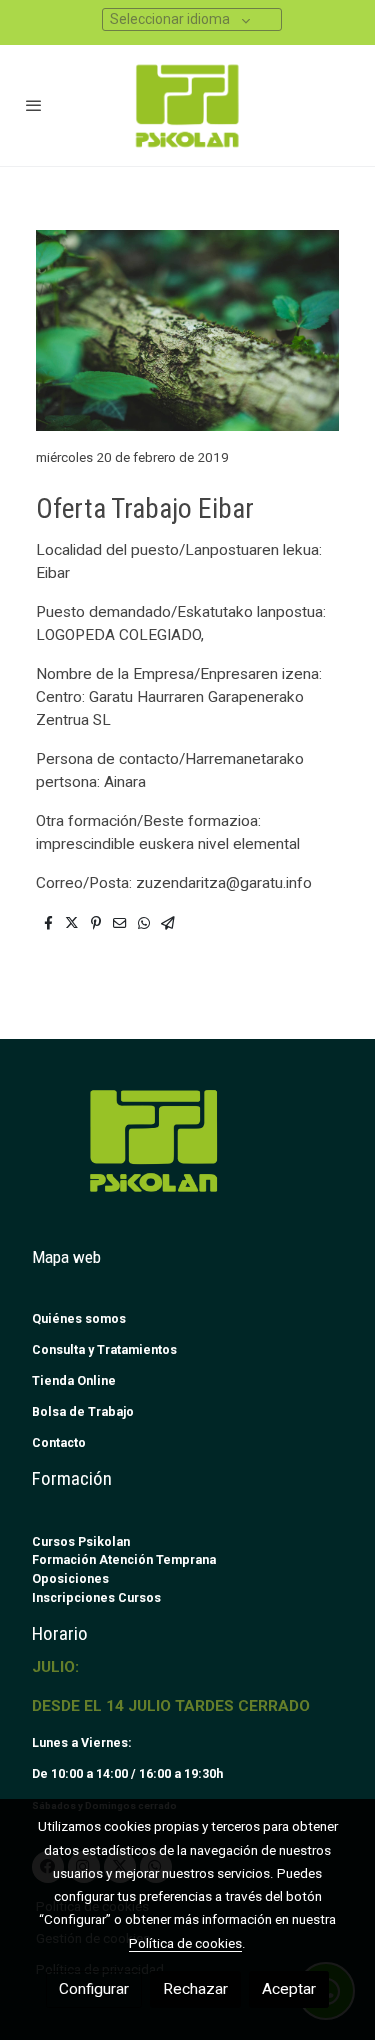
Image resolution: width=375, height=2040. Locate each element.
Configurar (94, 1989)
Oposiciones (70, 1578)
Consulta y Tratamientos (104, 1349)
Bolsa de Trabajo (83, 1411)
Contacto (59, 1442)
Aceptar (289, 1989)
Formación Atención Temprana (124, 1559)
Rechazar (195, 1989)
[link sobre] (187, 1152)
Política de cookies (185, 1943)
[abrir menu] (34, 105)
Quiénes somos (79, 1318)
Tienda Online (74, 1380)
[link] (188, 105)
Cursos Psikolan (81, 1541)
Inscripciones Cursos (96, 1597)
